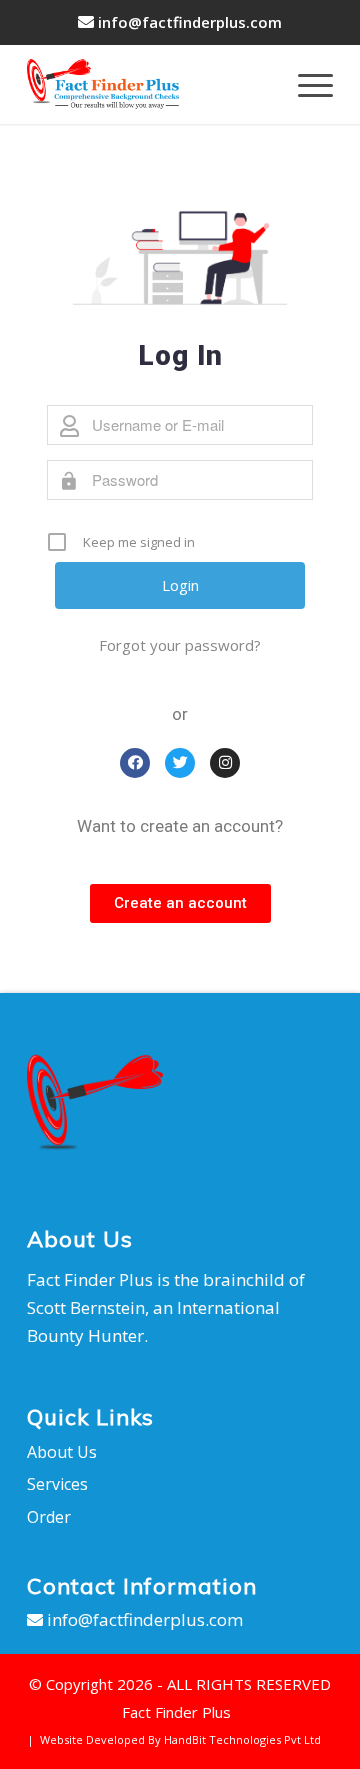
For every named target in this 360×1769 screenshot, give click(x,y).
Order (49, 1517)
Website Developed (92, 1739)
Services (57, 1484)
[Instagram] (225, 763)
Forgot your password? (180, 645)
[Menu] (305, 84)
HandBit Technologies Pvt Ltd (242, 1739)
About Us (62, 1452)
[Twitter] (180, 763)
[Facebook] (135, 763)
